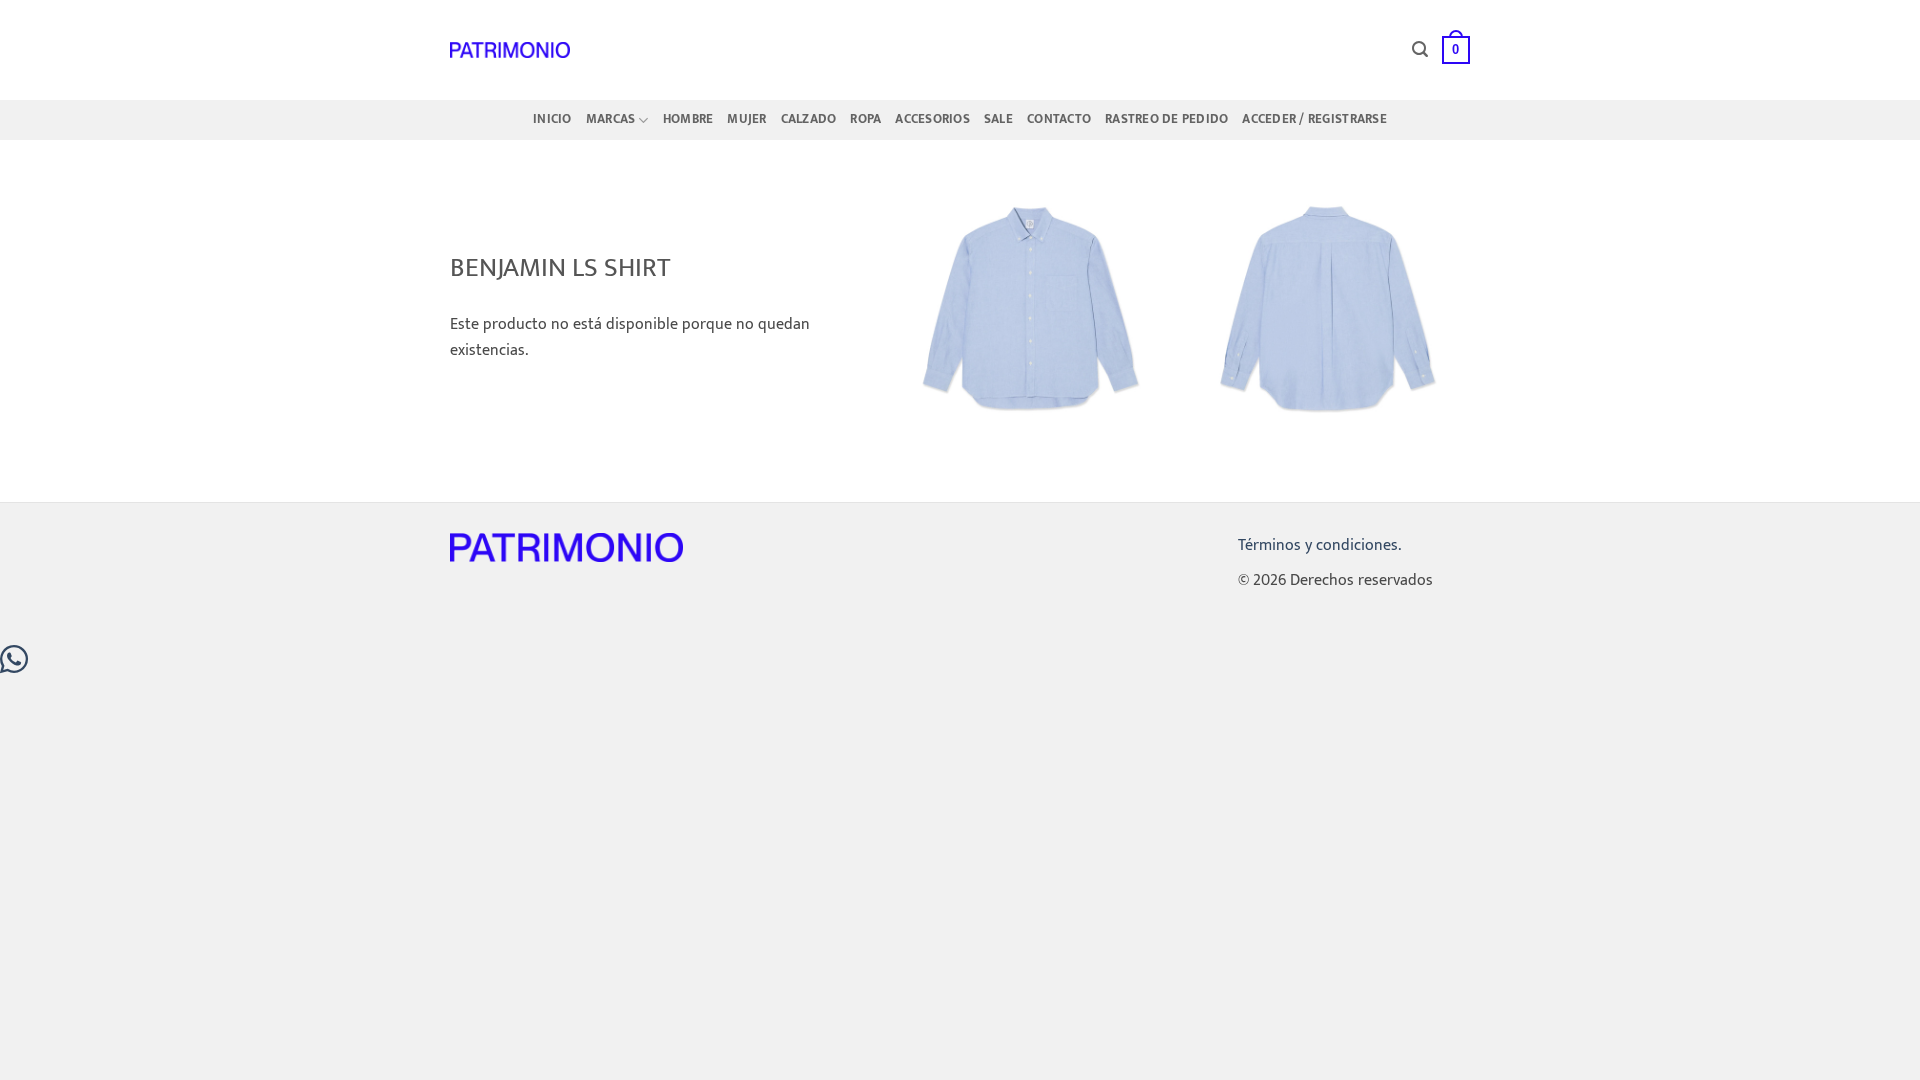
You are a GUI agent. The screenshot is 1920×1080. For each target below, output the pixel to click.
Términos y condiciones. (1319, 545)
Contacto (1059, 119)
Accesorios (932, 119)
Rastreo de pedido (1166, 119)
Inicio (552, 119)
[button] (1420, 49)
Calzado (809, 119)
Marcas (611, 119)
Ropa (865, 119)
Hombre (688, 119)
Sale (998, 119)
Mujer (746, 119)
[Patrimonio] (510, 49)
